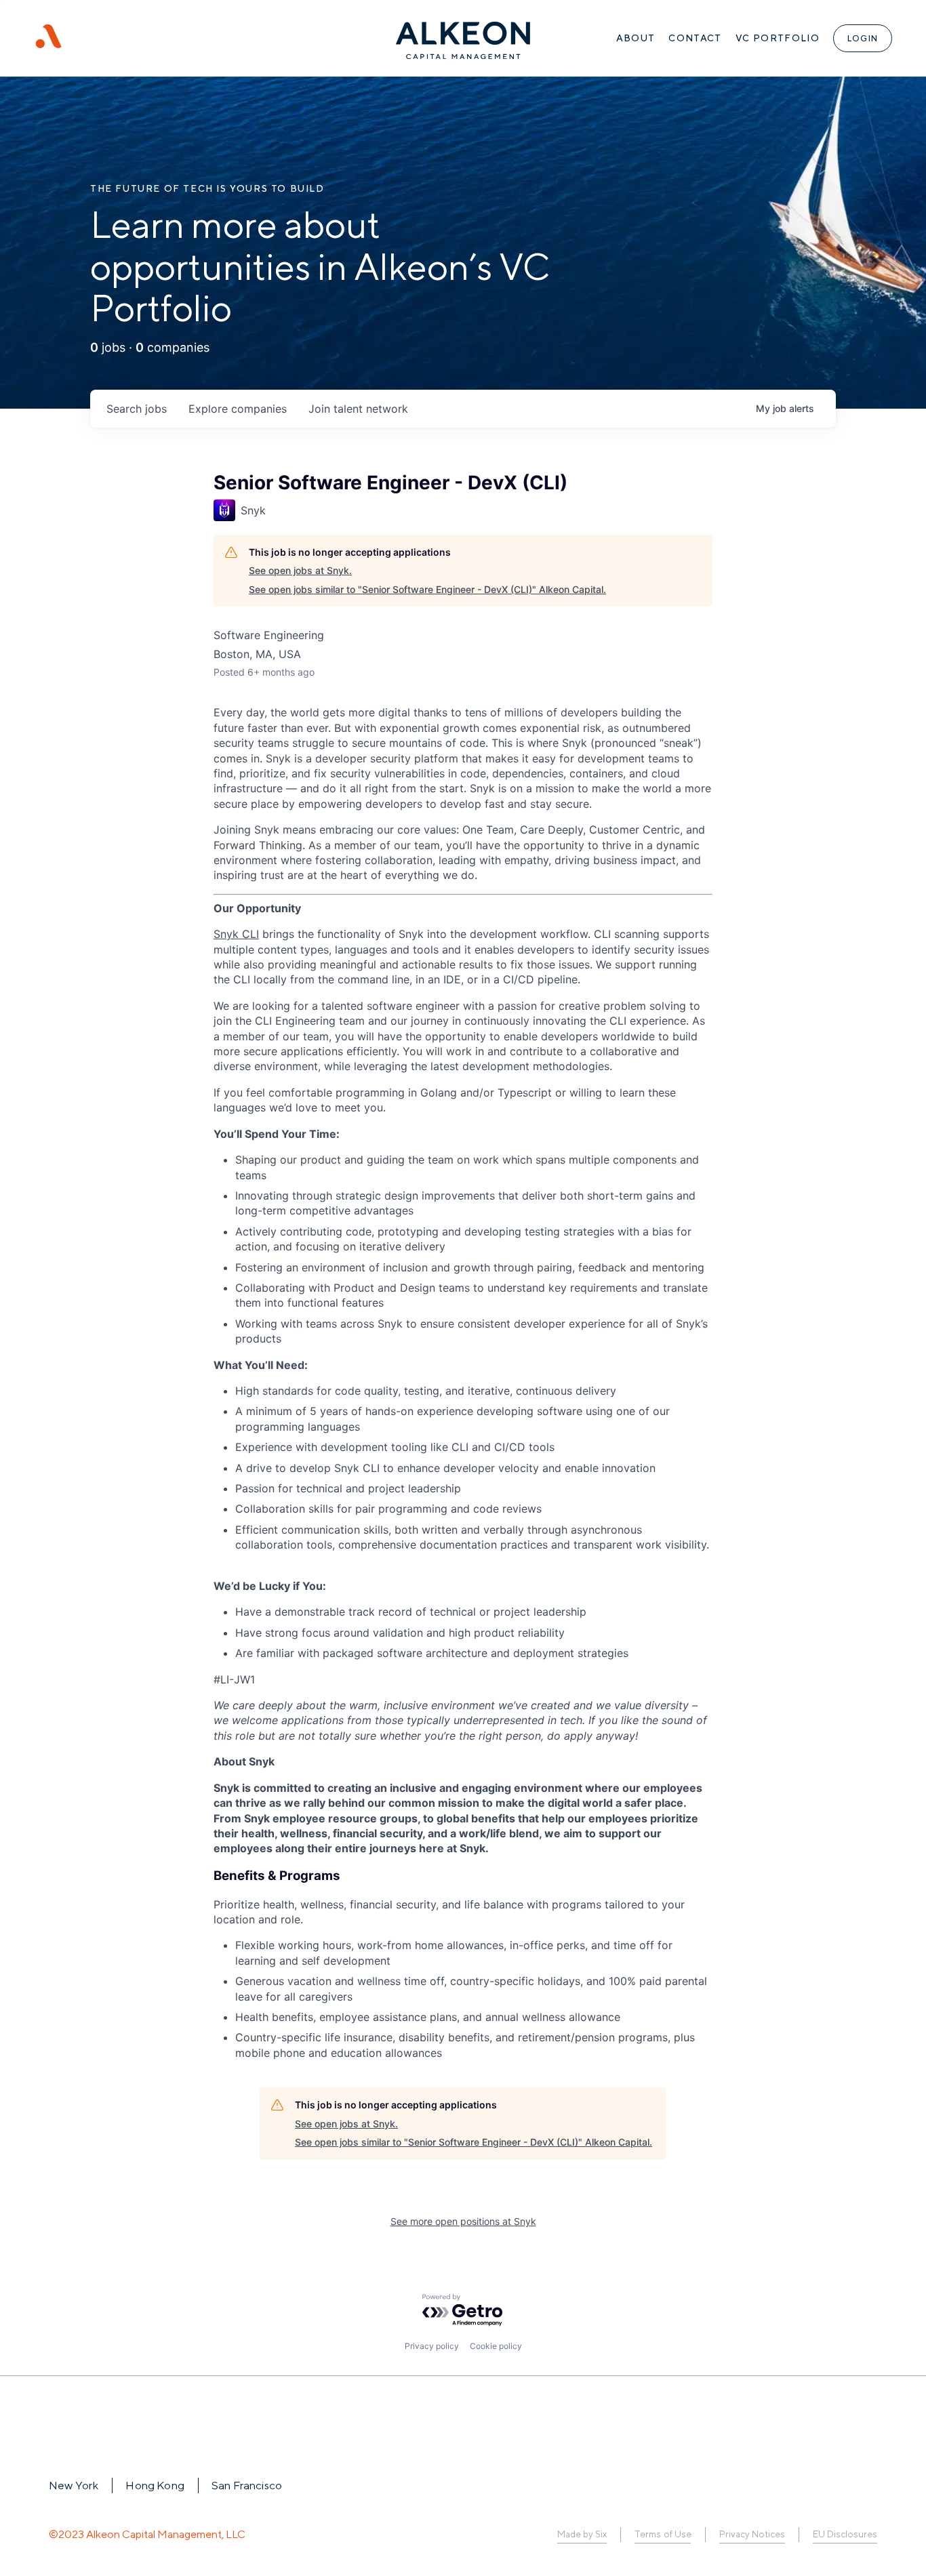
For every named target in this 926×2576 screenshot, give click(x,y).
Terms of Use (663, 2534)
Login (863, 38)
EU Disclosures (845, 2534)
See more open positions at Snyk (463, 2221)
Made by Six (582, 2534)
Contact (695, 38)
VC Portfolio (778, 38)
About (636, 38)
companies (238, 409)
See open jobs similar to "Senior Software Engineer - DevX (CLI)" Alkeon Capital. (427, 589)
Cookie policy (496, 2346)
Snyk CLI (236, 934)
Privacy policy (432, 2346)
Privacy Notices (752, 2534)
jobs (137, 409)
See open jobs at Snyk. (300, 570)
